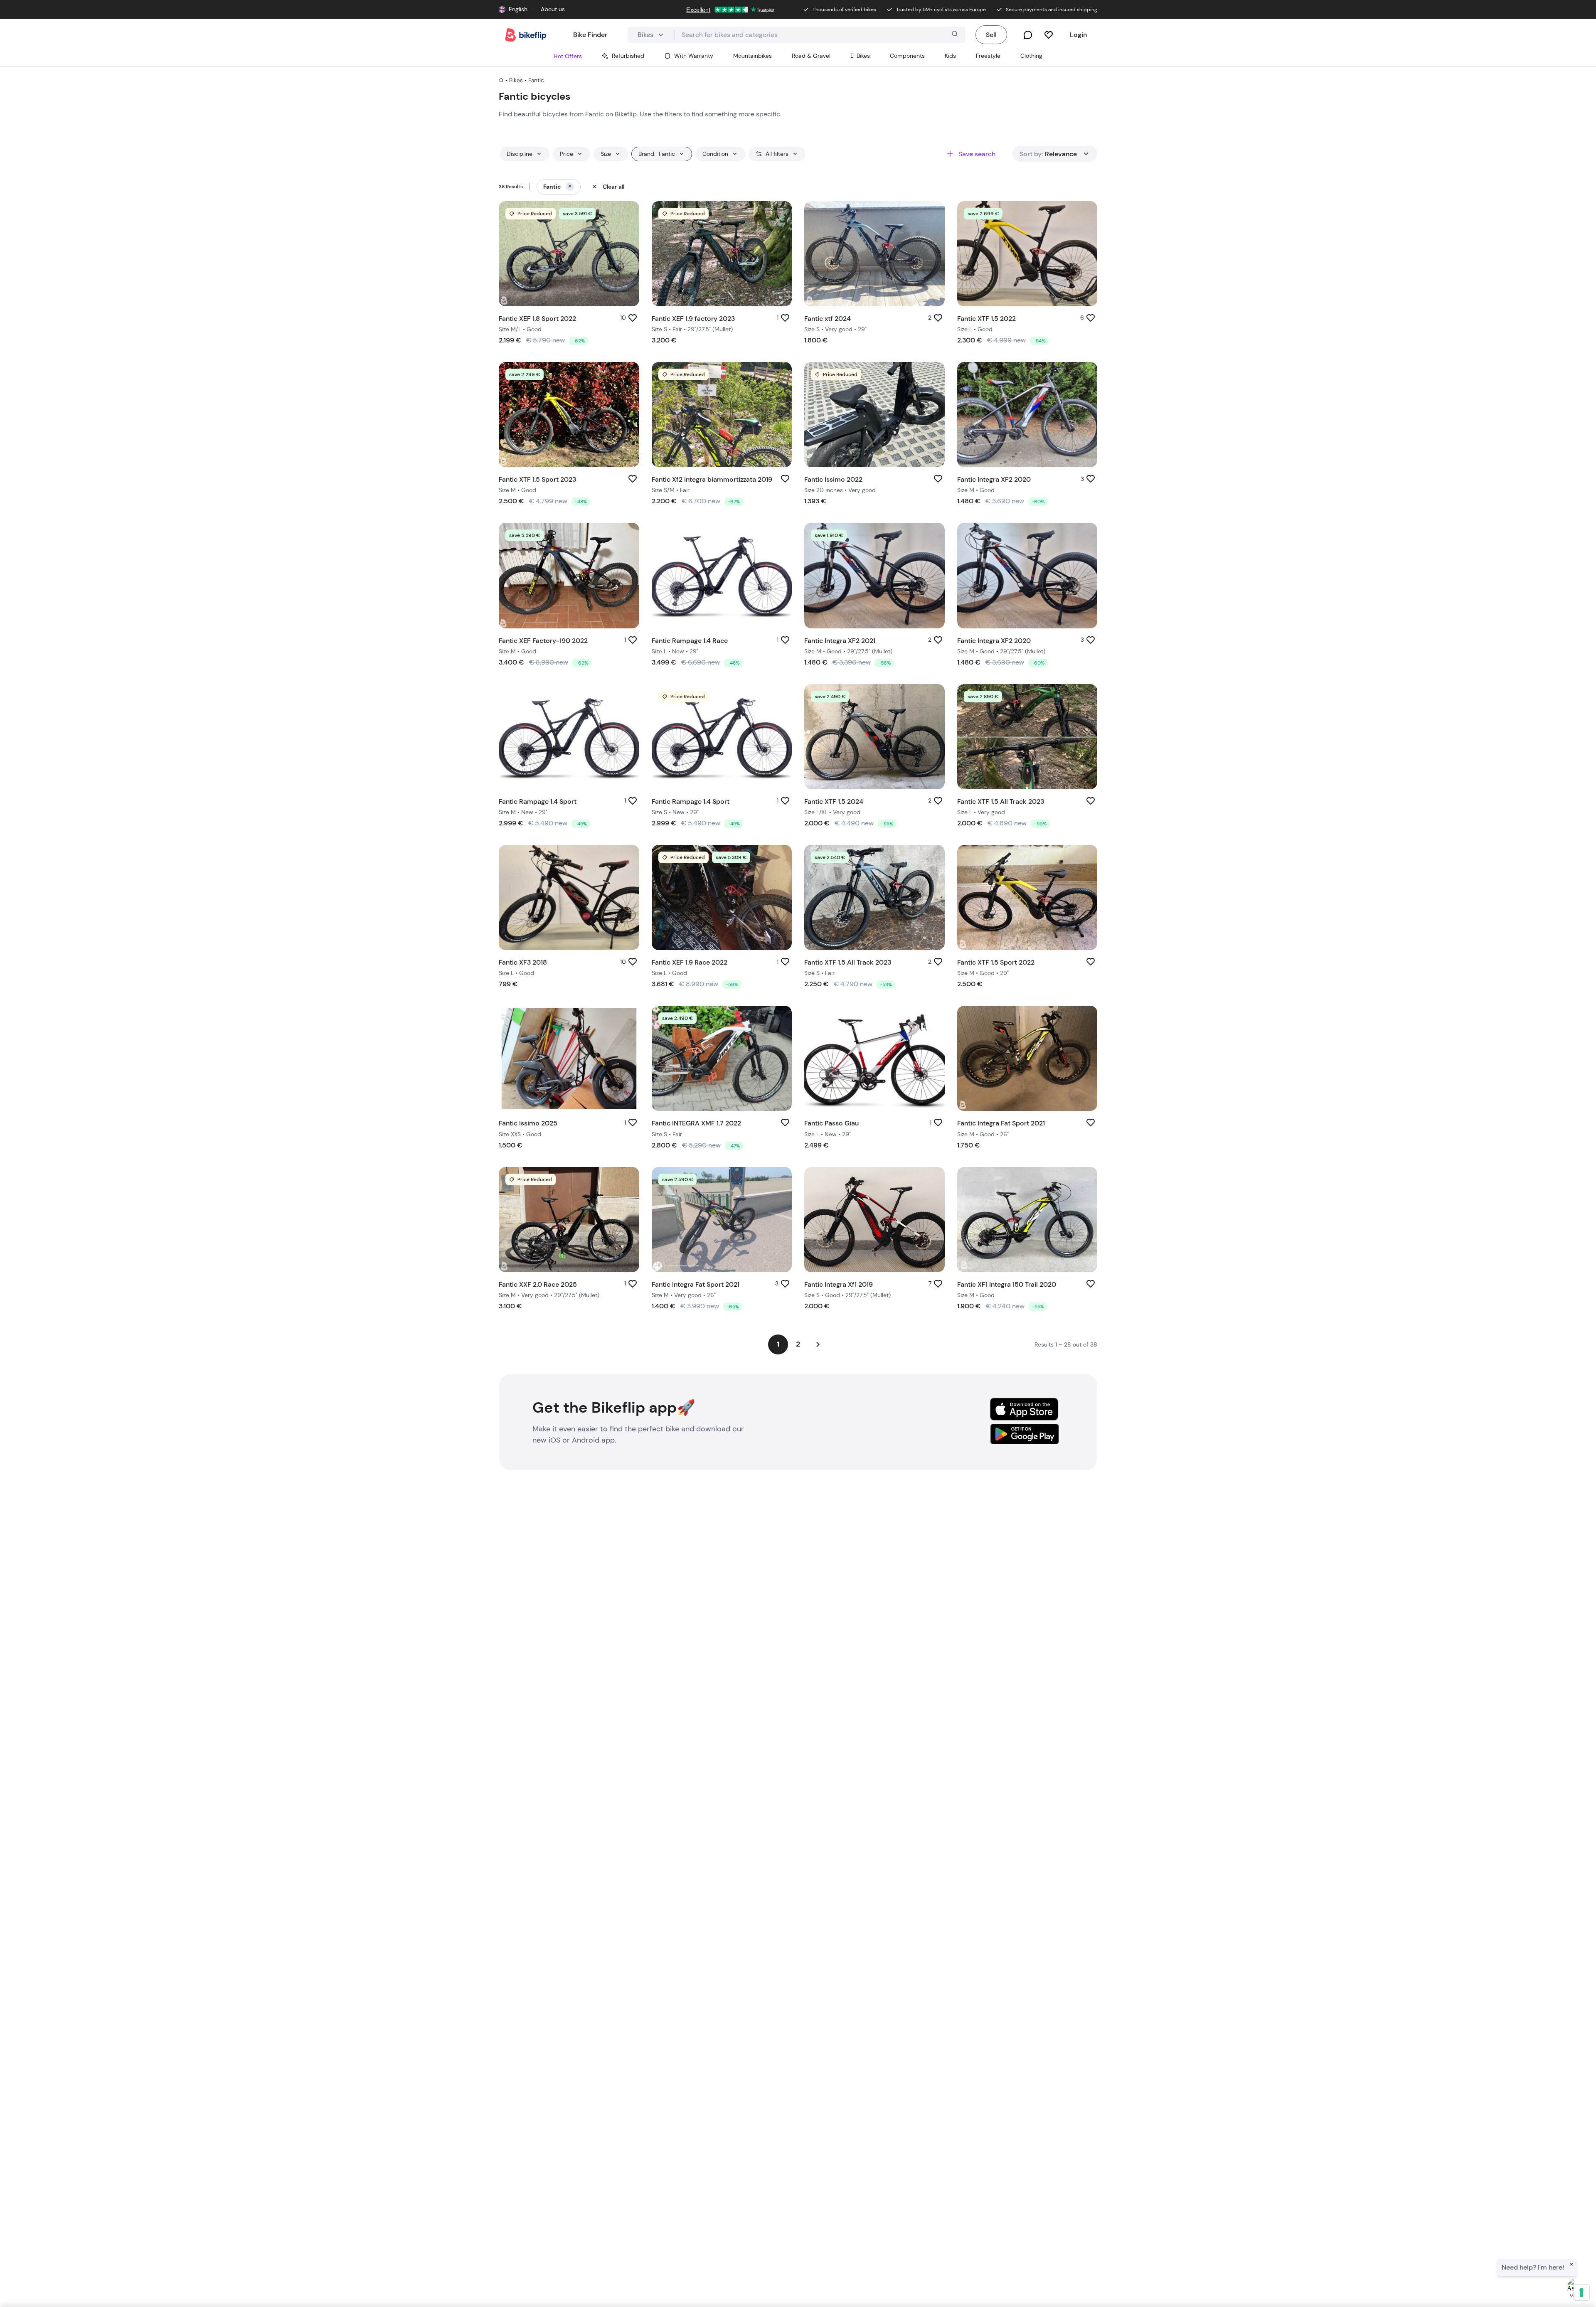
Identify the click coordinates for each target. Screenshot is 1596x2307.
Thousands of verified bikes (844, 10)
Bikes (516, 80)
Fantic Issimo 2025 (528, 1123)
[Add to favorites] (633, 318)
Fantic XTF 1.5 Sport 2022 (996, 962)
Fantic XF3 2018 (523, 962)
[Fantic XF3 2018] (569, 897)
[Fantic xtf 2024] (874, 254)
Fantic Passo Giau (831, 1123)
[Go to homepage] (526, 35)
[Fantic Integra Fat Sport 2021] (1027, 1058)
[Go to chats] (1028, 35)
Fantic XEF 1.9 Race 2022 (690, 962)
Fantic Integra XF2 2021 (840, 641)
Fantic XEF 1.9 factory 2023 (693, 319)
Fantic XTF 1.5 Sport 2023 (537, 479)
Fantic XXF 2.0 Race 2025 (538, 1284)
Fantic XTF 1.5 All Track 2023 (1001, 801)
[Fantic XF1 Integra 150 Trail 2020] (1027, 1220)
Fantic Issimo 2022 (833, 479)
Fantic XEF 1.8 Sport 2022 (537, 319)
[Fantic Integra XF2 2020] (1027, 415)
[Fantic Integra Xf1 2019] (874, 1220)
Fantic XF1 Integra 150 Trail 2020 (1007, 1284)
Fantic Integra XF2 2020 (994, 479)
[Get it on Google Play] (1024, 1435)
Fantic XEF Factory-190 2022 (543, 641)
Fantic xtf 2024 (828, 319)
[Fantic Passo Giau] (874, 1058)
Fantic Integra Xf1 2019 (839, 1284)
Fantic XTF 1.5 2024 (834, 801)
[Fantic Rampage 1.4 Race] (722, 575)
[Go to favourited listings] (1049, 35)
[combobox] (820, 35)
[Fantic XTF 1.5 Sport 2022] (1027, 897)
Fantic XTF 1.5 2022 (986, 319)
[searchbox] (820, 35)
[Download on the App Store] (1024, 1409)
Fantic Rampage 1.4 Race (690, 641)
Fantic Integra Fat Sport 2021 (1001, 1123)
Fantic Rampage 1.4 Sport (538, 801)
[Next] (818, 1344)
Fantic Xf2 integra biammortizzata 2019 (712, 479)
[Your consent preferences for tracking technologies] (1581, 2292)
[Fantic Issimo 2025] (569, 1058)
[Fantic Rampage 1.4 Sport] (569, 737)
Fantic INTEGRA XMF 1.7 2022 (696, 1123)
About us (553, 9)
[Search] (954, 35)
